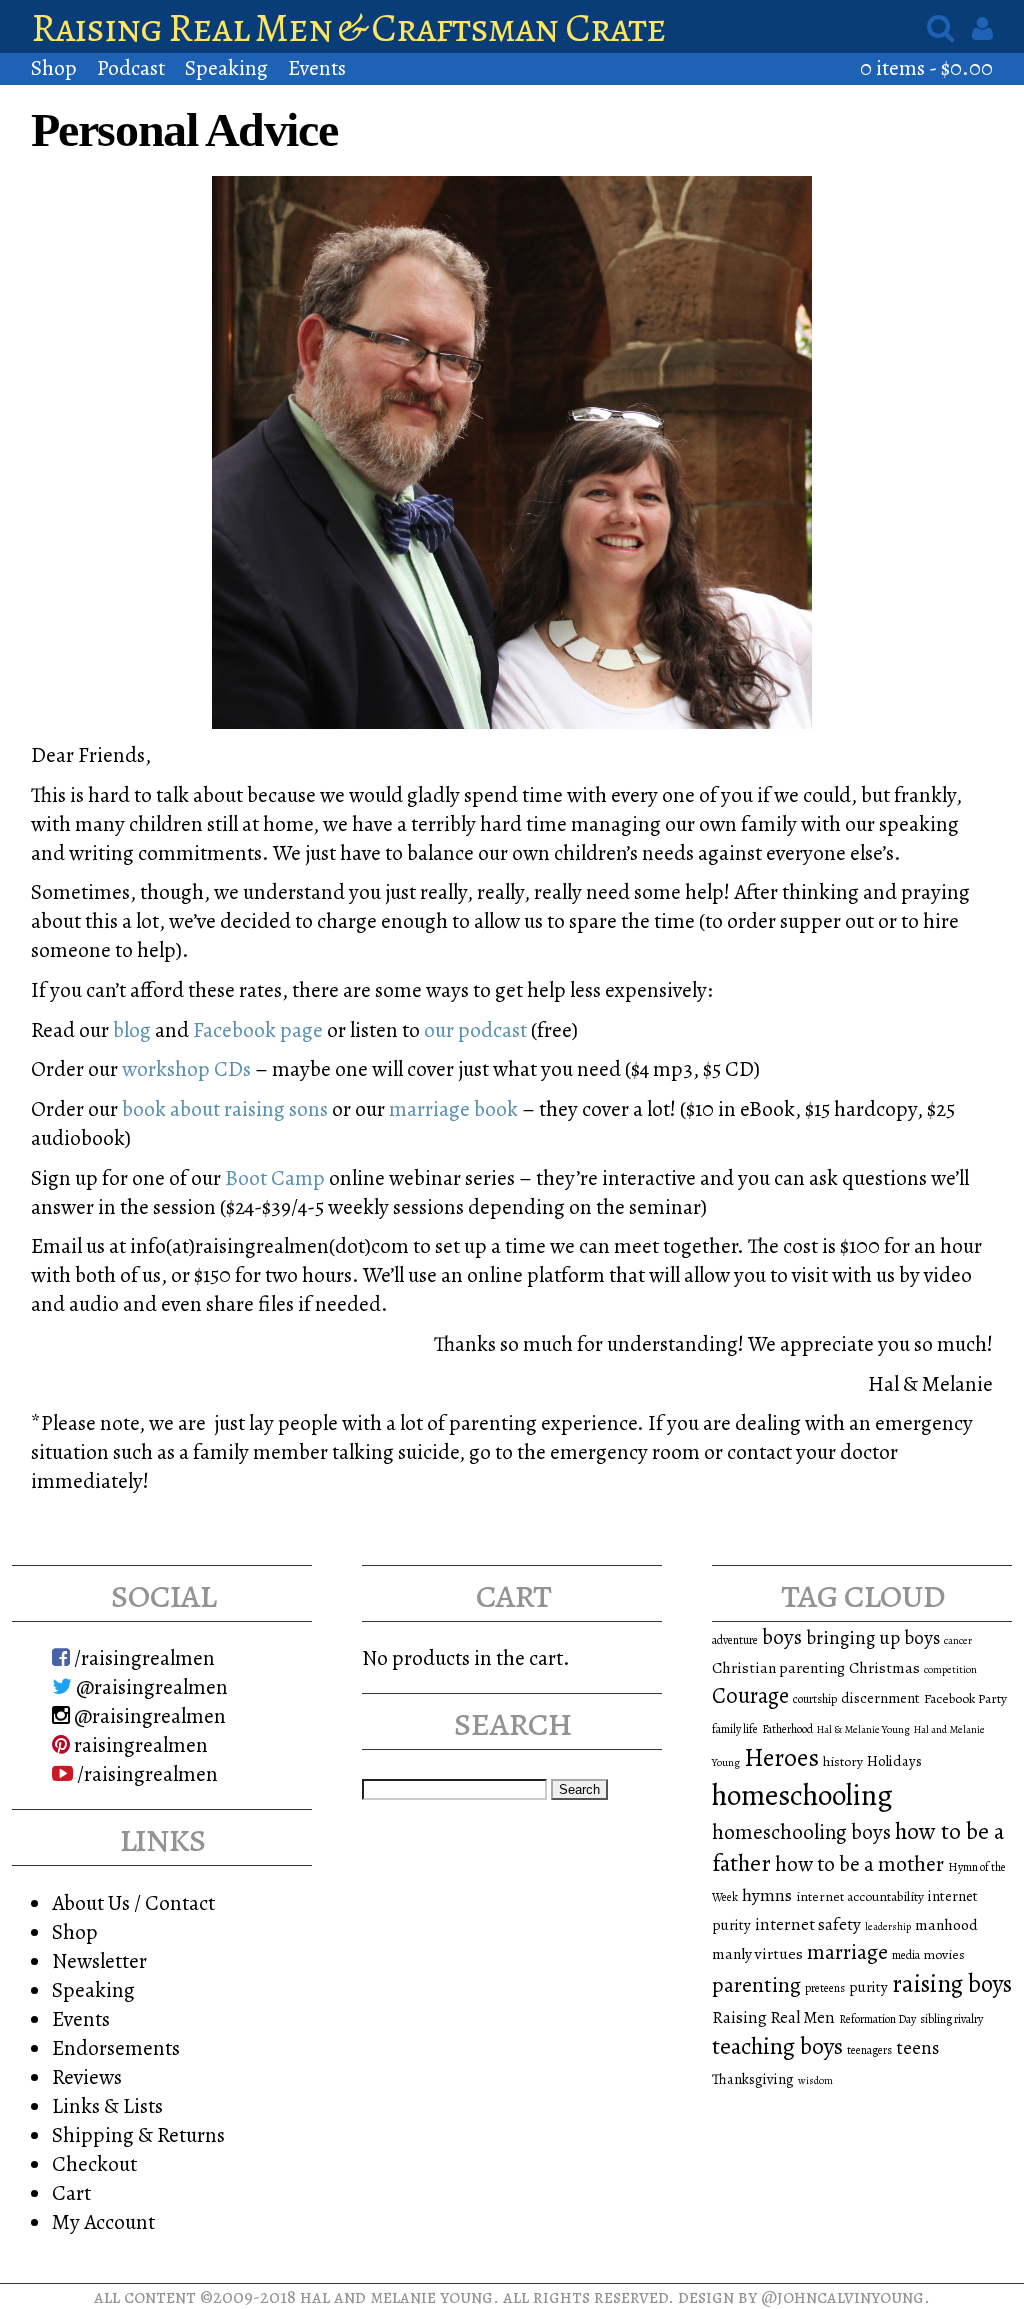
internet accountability (860, 1896)
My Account (103, 2221)
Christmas (884, 1667)
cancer (958, 1640)
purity (868, 1987)
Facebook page (258, 1029)
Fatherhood (787, 1729)
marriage (847, 1952)
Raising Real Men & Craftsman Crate (348, 27)
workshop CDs (186, 1068)
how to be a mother (859, 1864)
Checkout (94, 2163)
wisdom (815, 2080)
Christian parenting (778, 1667)
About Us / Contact (133, 1902)
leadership (888, 1926)
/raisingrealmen (142, 1657)
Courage (750, 1695)
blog (132, 1029)
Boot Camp (275, 1177)
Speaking (226, 67)
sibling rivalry (951, 2019)
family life (735, 1729)
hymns (767, 1895)
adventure (735, 1640)
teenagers (869, 2050)
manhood (946, 1924)
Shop (54, 67)
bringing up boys (873, 1638)
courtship (815, 1699)
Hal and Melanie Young (396, 2296)
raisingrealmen (139, 1744)
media (906, 1955)
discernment (880, 1698)
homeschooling (802, 1795)
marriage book (451, 1108)
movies (944, 1954)
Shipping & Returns (138, 2134)
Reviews (87, 2076)
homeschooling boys (801, 1832)
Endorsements (116, 2047)
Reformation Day (877, 2019)
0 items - (926, 67)
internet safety (808, 1924)
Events (317, 67)
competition (950, 1669)
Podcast (131, 67)
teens (917, 2048)
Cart (71, 2192)
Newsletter (99, 1960)
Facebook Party (965, 1698)
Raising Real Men (773, 2017)
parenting (756, 1985)
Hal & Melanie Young (863, 1729)
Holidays (894, 1761)
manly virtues (757, 1953)
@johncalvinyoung (842, 2296)
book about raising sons (225, 1108)
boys (782, 1637)
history (843, 1761)
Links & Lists (107, 2105)
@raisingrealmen (150, 1686)
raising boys (952, 1984)
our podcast (473, 1029)
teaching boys (777, 2046)
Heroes (781, 1757)
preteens (825, 1988)
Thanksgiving (753, 2079)
